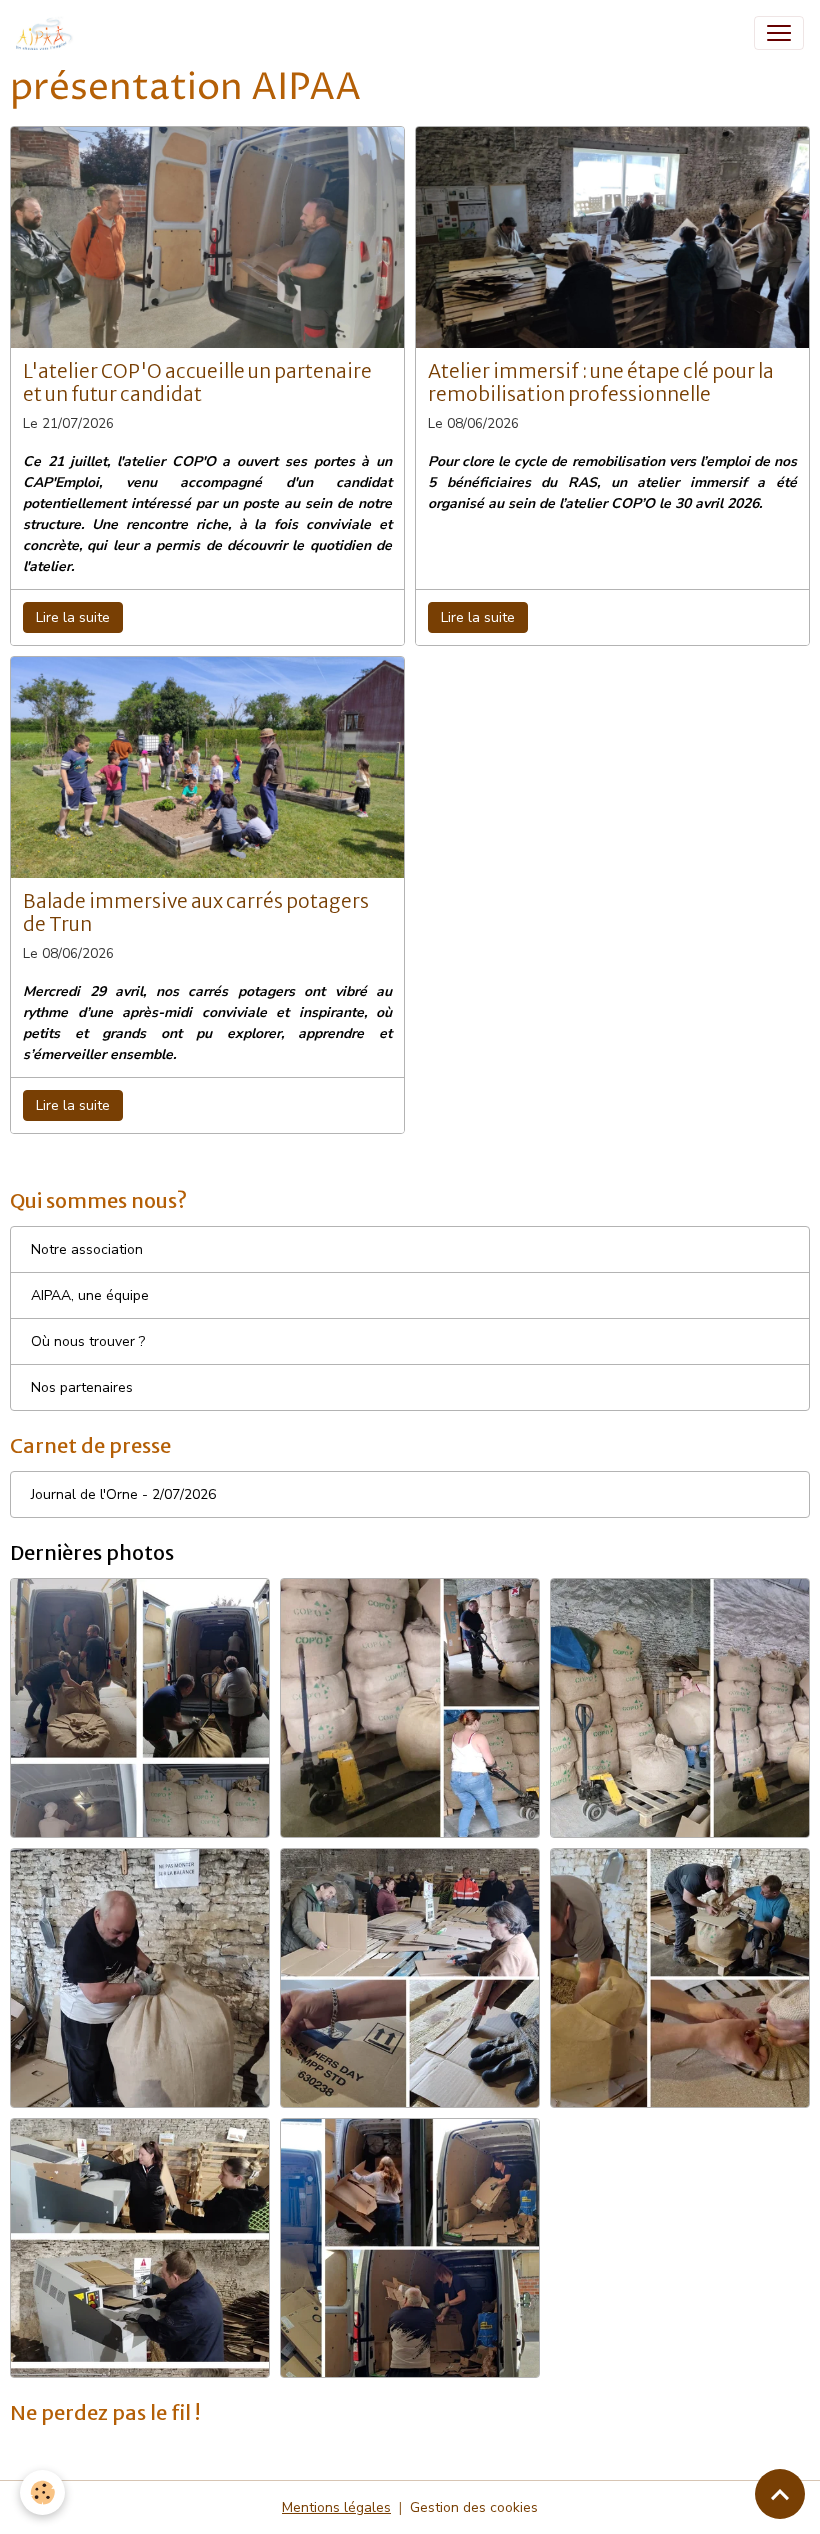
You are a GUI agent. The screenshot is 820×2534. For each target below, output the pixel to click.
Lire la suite (73, 617)
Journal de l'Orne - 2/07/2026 (123, 1494)
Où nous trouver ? (88, 1341)
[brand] (49, 33)
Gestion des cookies (474, 2507)
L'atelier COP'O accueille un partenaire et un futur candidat (197, 382)
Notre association (87, 1249)
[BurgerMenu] (779, 33)
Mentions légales (336, 2507)
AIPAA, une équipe (90, 1295)
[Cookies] (42, 2492)
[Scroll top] (780, 2494)
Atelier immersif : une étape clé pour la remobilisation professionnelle (601, 382)
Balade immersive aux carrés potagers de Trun (196, 912)
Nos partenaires (82, 1387)
